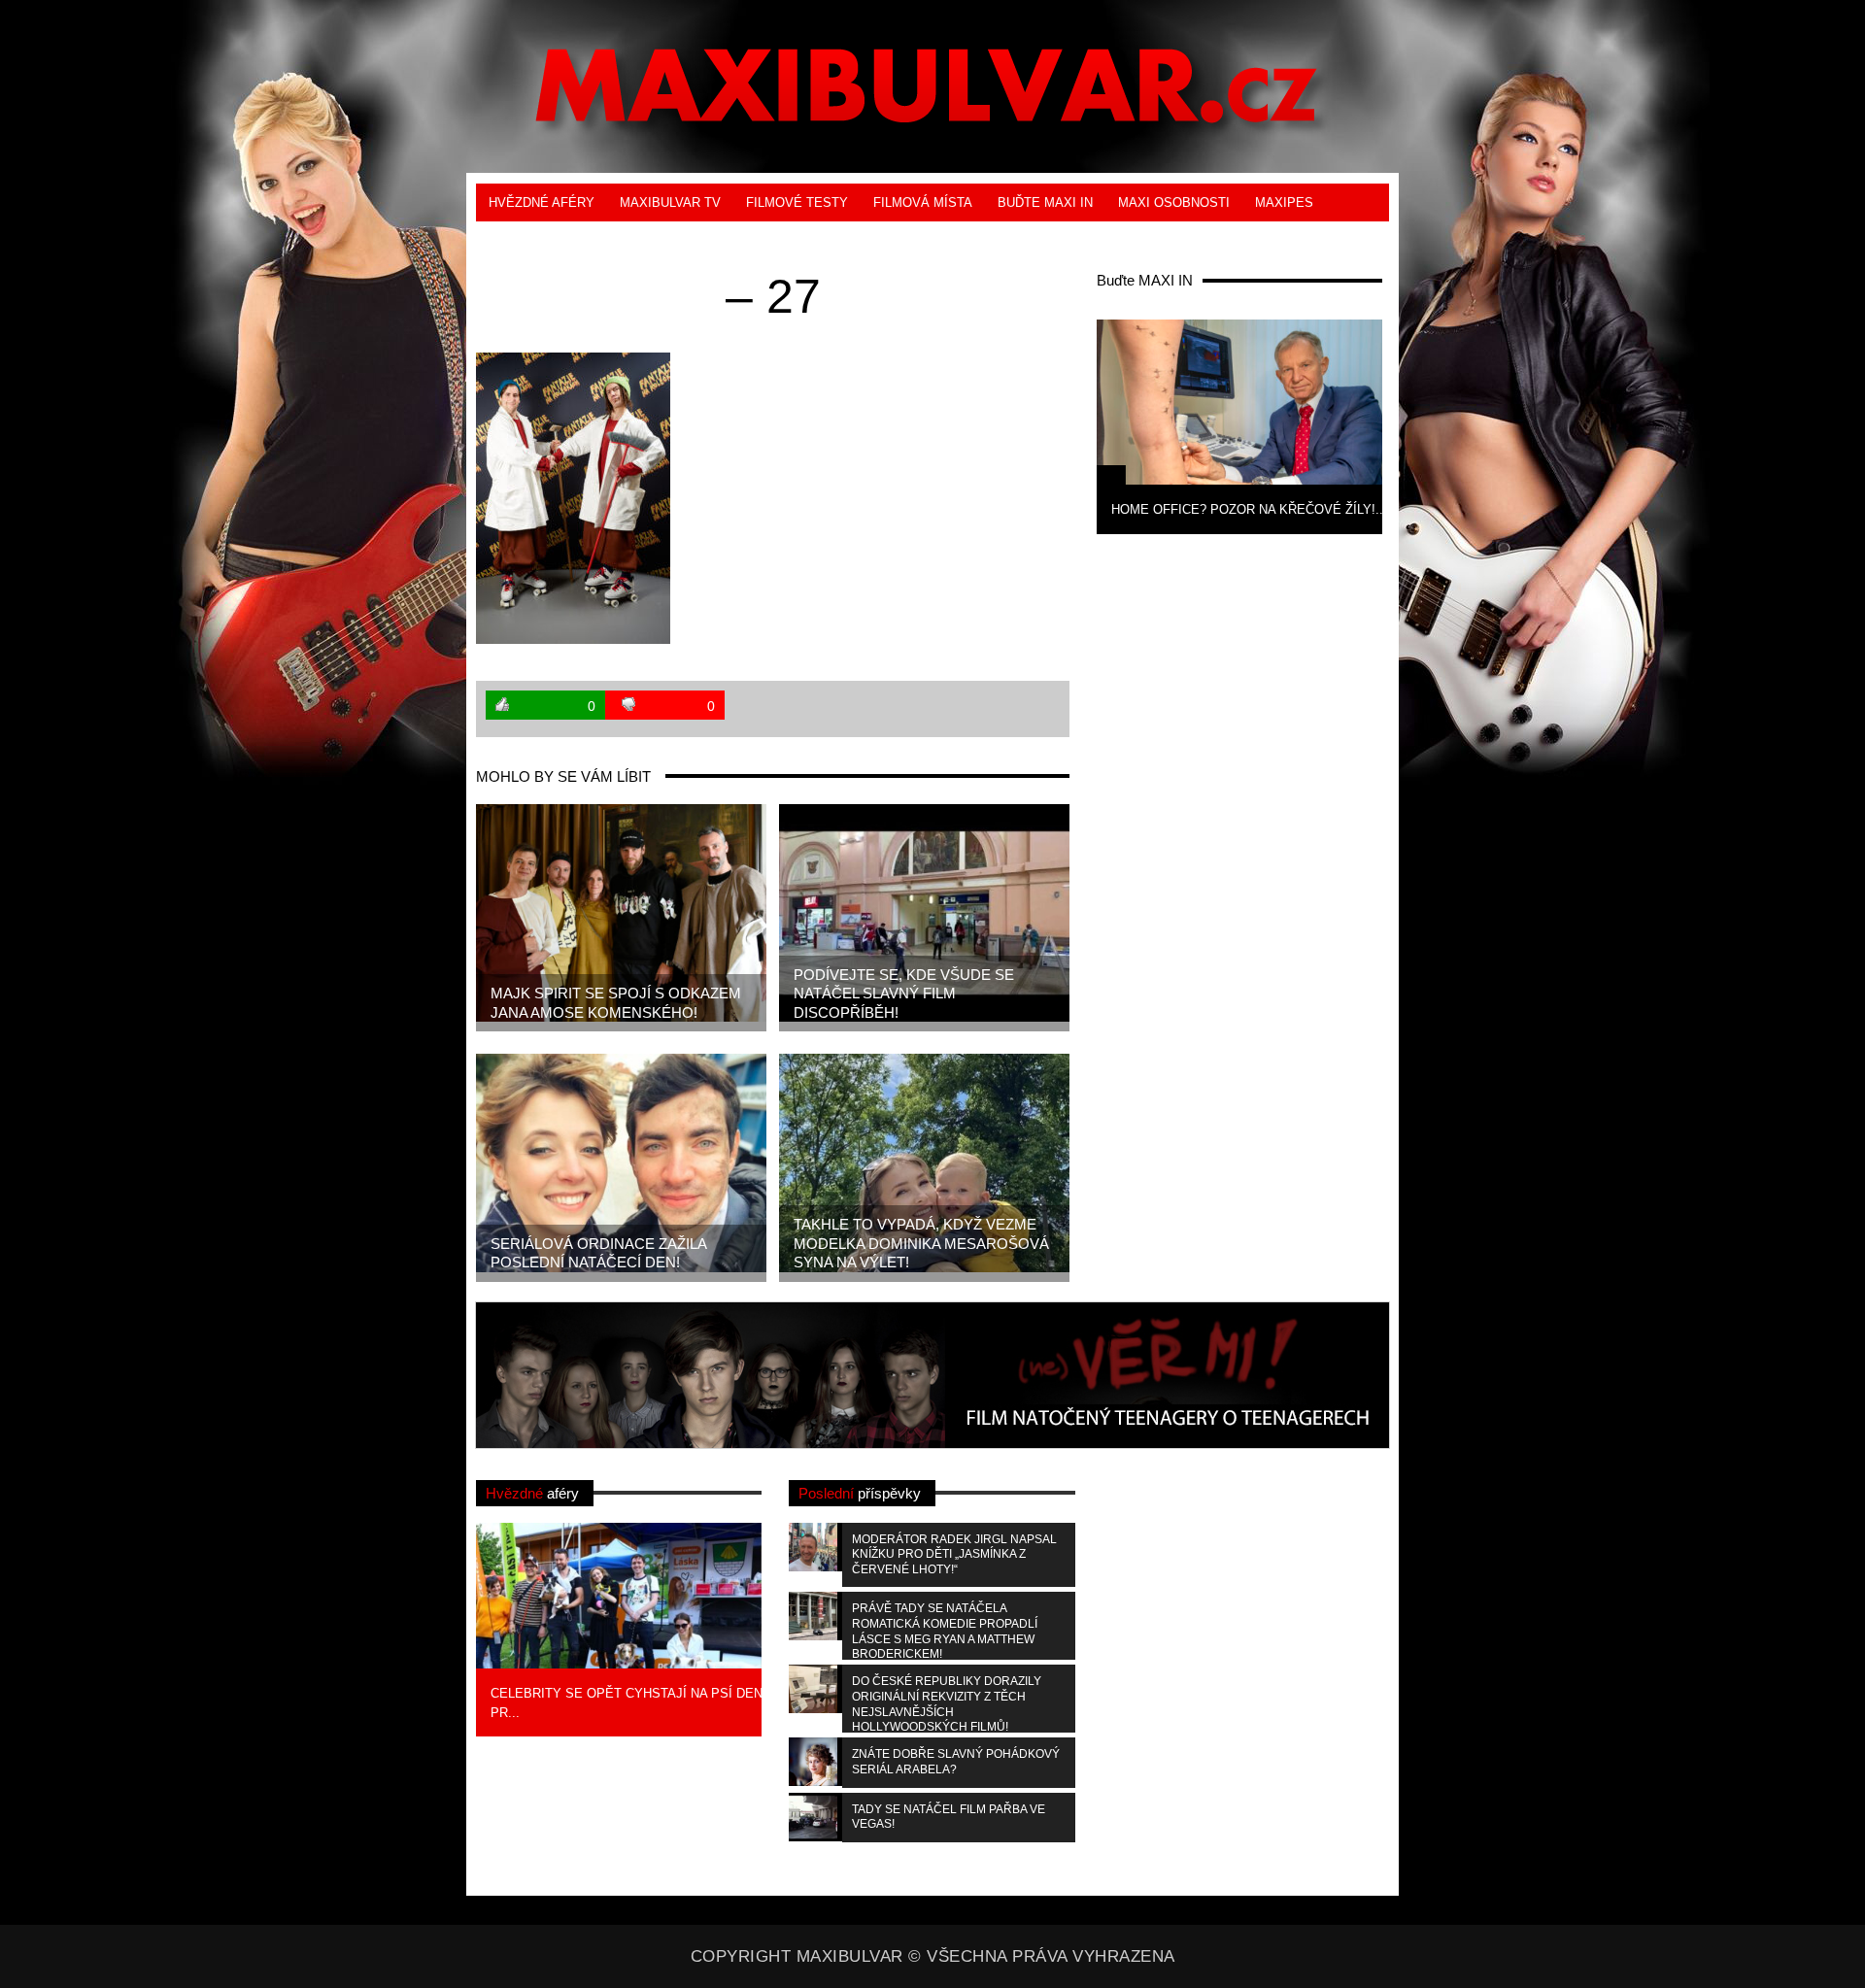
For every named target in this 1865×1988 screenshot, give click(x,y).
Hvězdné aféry (542, 202)
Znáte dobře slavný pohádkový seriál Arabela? (956, 1762)
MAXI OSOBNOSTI (1174, 202)
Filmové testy (797, 202)
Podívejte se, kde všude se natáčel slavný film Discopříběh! (904, 994)
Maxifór (613, 240)
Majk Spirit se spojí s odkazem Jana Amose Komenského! (616, 1003)
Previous (1065, 424)
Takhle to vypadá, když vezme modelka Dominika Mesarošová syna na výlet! (921, 1243)
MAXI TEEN (524, 240)
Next (1414, 424)
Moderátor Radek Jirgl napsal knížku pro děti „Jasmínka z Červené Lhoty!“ (954, 1554)
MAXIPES (1284, 202)
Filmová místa (923, 202)
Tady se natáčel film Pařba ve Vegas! (949, 1817)
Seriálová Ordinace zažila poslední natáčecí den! (599, 1253)
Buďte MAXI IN (1045, 202)
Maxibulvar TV (670, 202)
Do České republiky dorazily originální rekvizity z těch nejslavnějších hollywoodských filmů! (947, 1703)
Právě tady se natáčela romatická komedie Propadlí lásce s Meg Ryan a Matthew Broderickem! (945, 1631)
